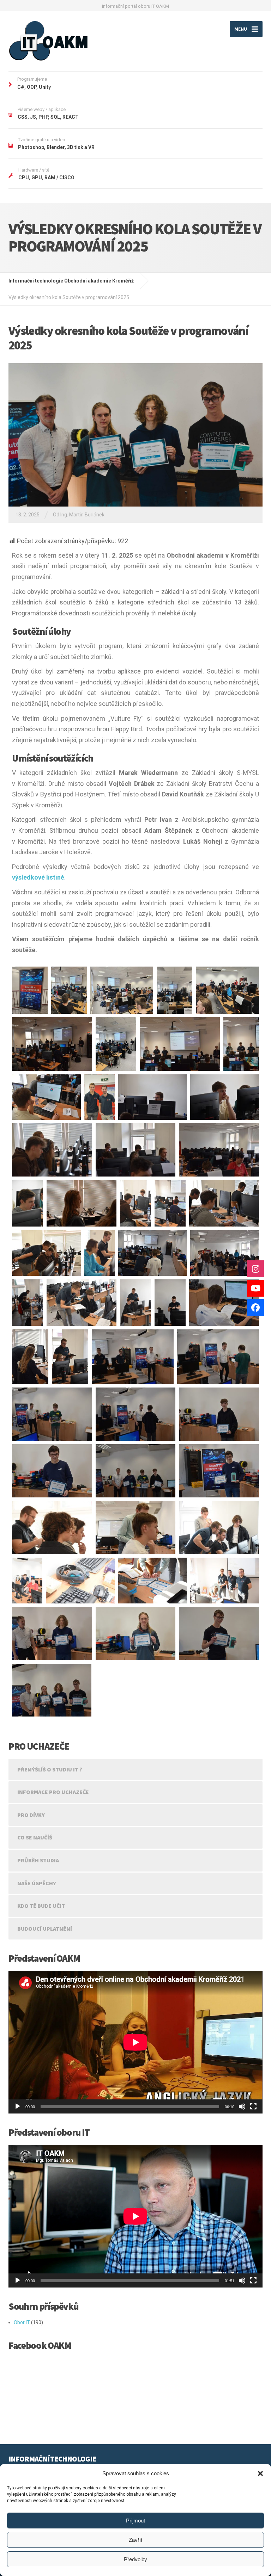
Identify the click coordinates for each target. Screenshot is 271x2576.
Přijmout (135, 2521)
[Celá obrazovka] (253, 2106)
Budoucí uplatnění (45, 1929)
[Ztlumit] (242, 2106)
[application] (135, 2042)
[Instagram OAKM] (255, 1269)
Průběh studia (38, 1860)
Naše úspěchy (37, 1883)
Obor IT (22, 2322)
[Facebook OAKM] (255, 1308)
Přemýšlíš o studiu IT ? (50, 1769)
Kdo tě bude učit (41, 1906)
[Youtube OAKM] (255, 1288)
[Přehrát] (18, 2106)
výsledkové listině (38, 877)
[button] (260, 2473)
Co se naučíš (35, 1837)
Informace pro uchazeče (53, 1792)
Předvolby (135, 2559)
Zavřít (135, 2540)
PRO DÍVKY (31, 1815)
